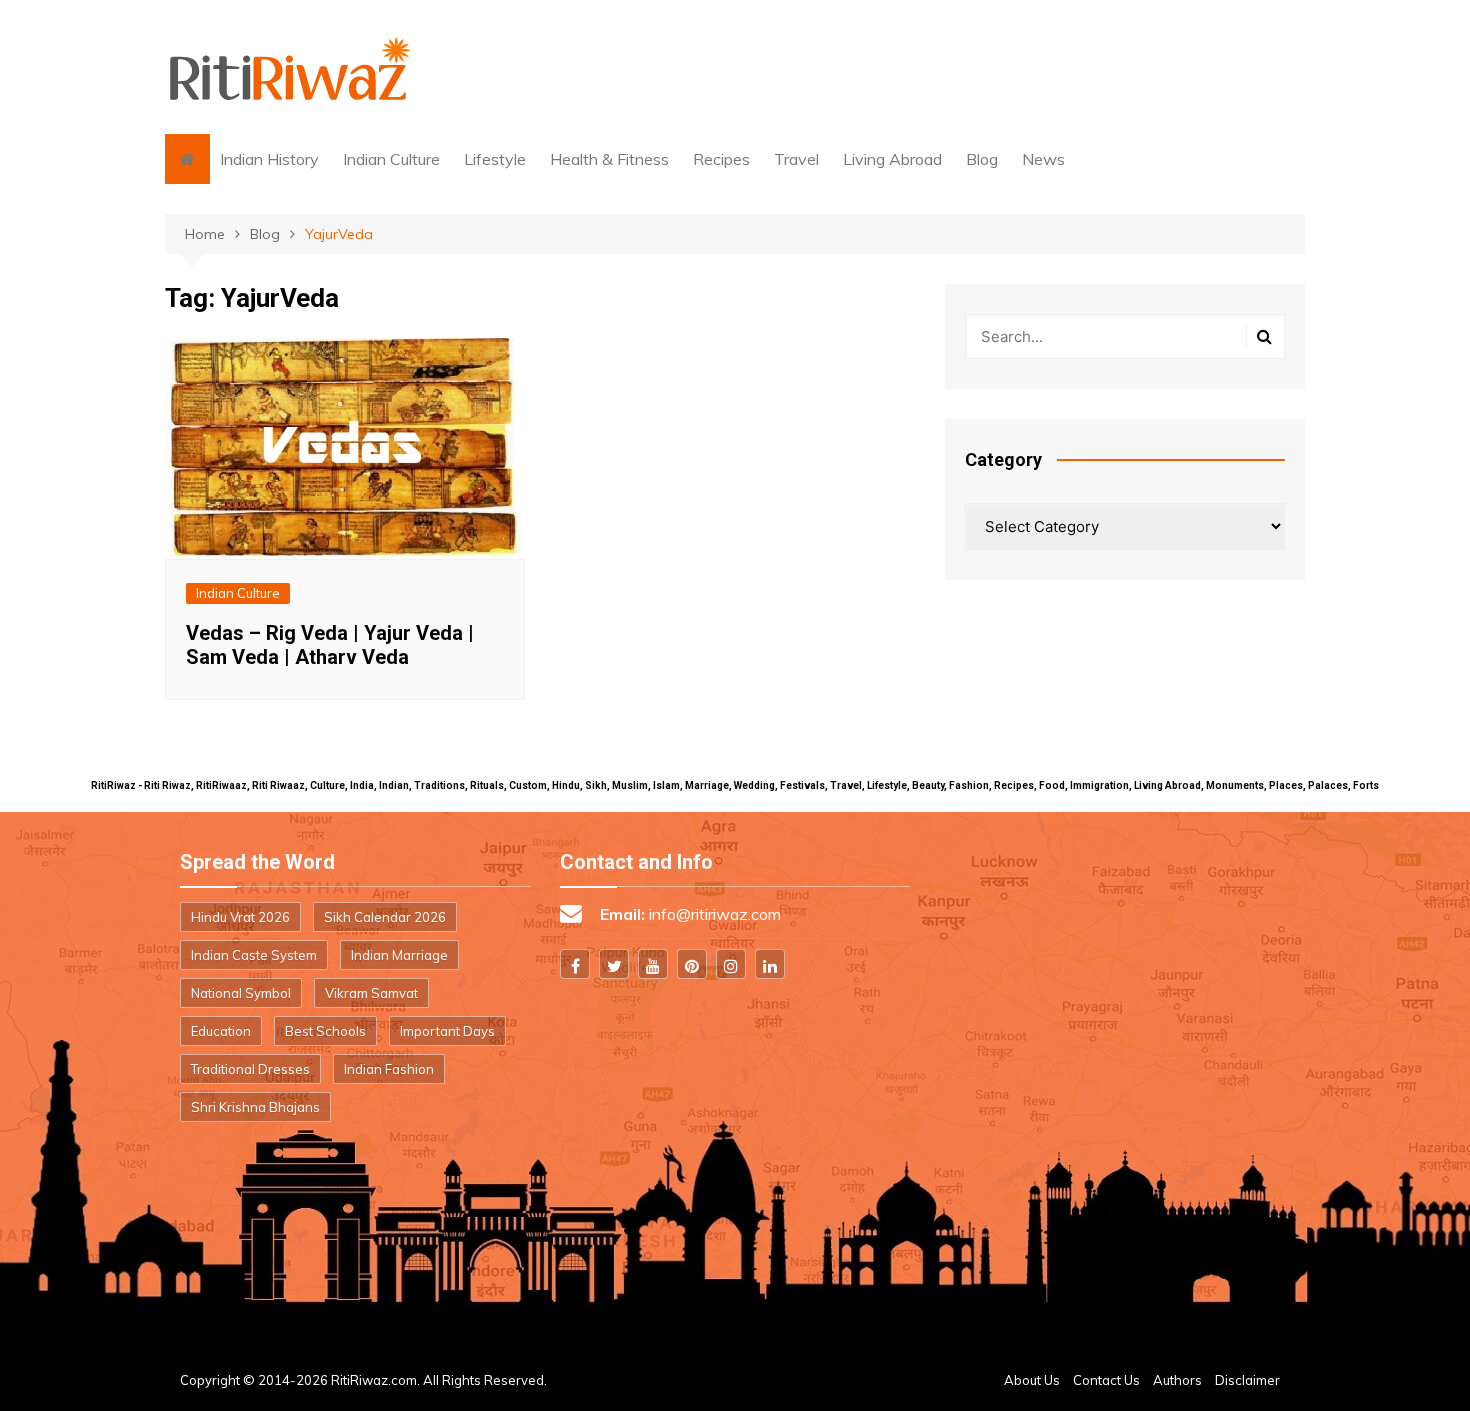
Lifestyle (495, 159)
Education (221, 1031)
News (1043, 159)
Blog (982, 159)
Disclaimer (1247, 1380)
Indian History (269, 159)
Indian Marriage (399, 955)
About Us (1032, 1380)
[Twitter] (614, 964)
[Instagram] (731, 964)
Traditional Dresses (250, 1069)
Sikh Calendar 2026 (385, 917)
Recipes (721, 159)
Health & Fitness (609, 159)
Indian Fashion (389, 1069)
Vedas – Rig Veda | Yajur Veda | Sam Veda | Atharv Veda (330, 645)
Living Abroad (892, 159)
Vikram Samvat (371, 993)
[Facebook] (575, 964)
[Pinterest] (692, 964)
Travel (796, 159)
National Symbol (241, 993)
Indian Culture (391, 159)
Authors (1177, 1380)
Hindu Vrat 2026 (240, 917)
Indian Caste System (254, 955)
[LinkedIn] (770, 964)
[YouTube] (653, 964)
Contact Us (1106, 1380)
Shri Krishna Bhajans (255, 1107)
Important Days (447, 1031)
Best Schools (325, 1031)
